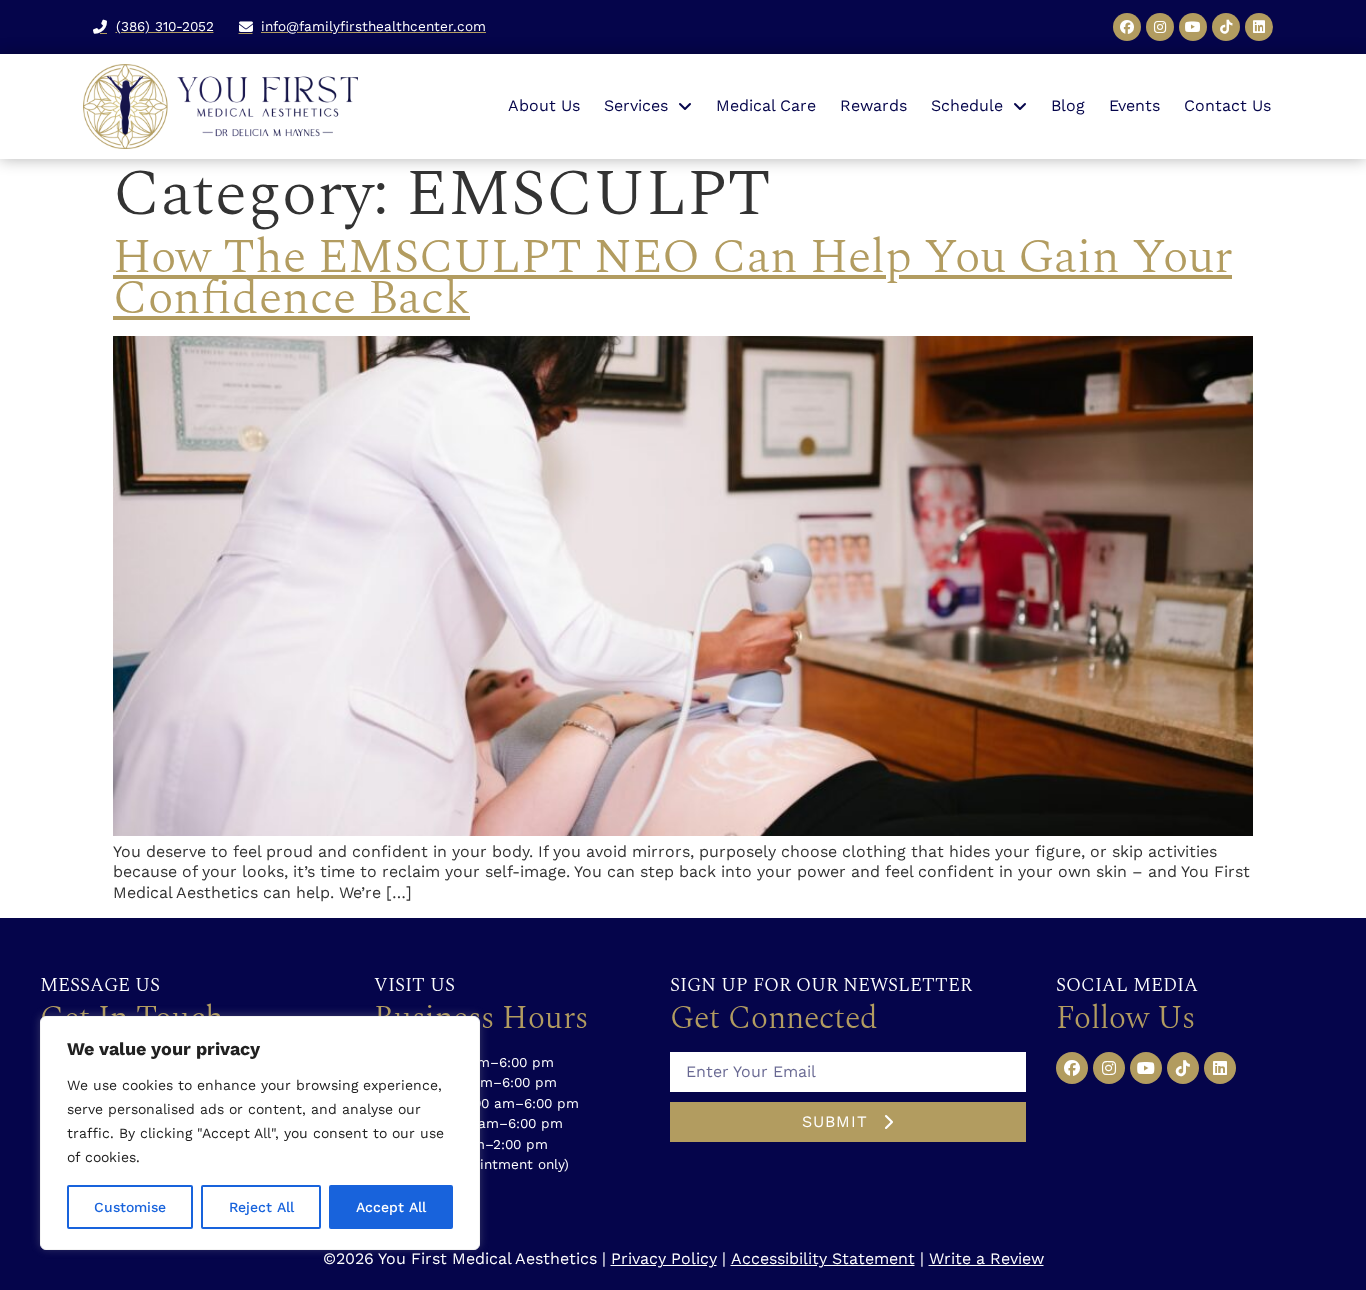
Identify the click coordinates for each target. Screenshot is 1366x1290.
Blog (1068, 105)
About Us (544, 105)
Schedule (967, 105)
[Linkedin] (1259, 27)
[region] (260, 1133)
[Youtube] (1193, 27)
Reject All (261, 1207)
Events (1134, 105)
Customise (130, 1207)
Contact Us (1227, 105)
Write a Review (986, 1258)
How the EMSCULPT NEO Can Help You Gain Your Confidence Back (672, 278)
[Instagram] (1160, 27)
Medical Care (766, 105)
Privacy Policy (664, 1258)
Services (636, 105)
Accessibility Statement (823, 1258)
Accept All (391, 1207)
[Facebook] (1127, 27)
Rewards (873, 105)
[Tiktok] (1226, 27)
